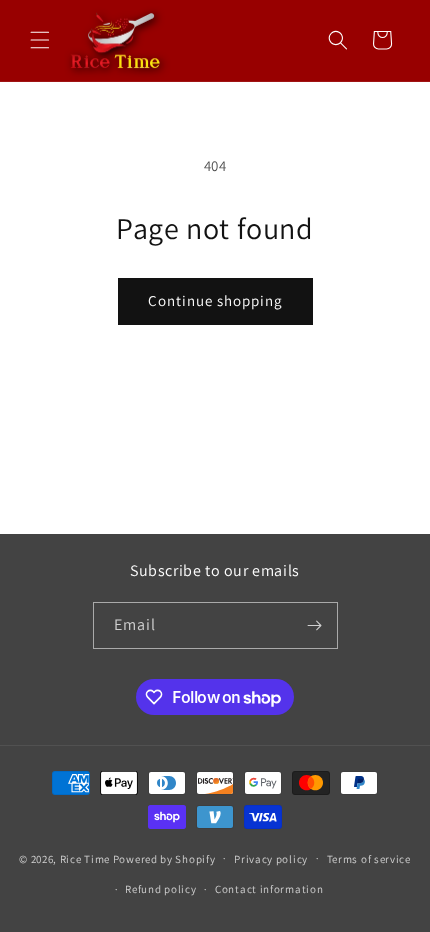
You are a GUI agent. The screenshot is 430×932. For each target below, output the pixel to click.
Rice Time (85, 858)
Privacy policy (271, 859)
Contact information (269, 889)
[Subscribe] (315, 625)
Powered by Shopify (164, 858)
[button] (40, 40)
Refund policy (160, 889)
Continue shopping (215, 300)
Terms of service (369, 859)
